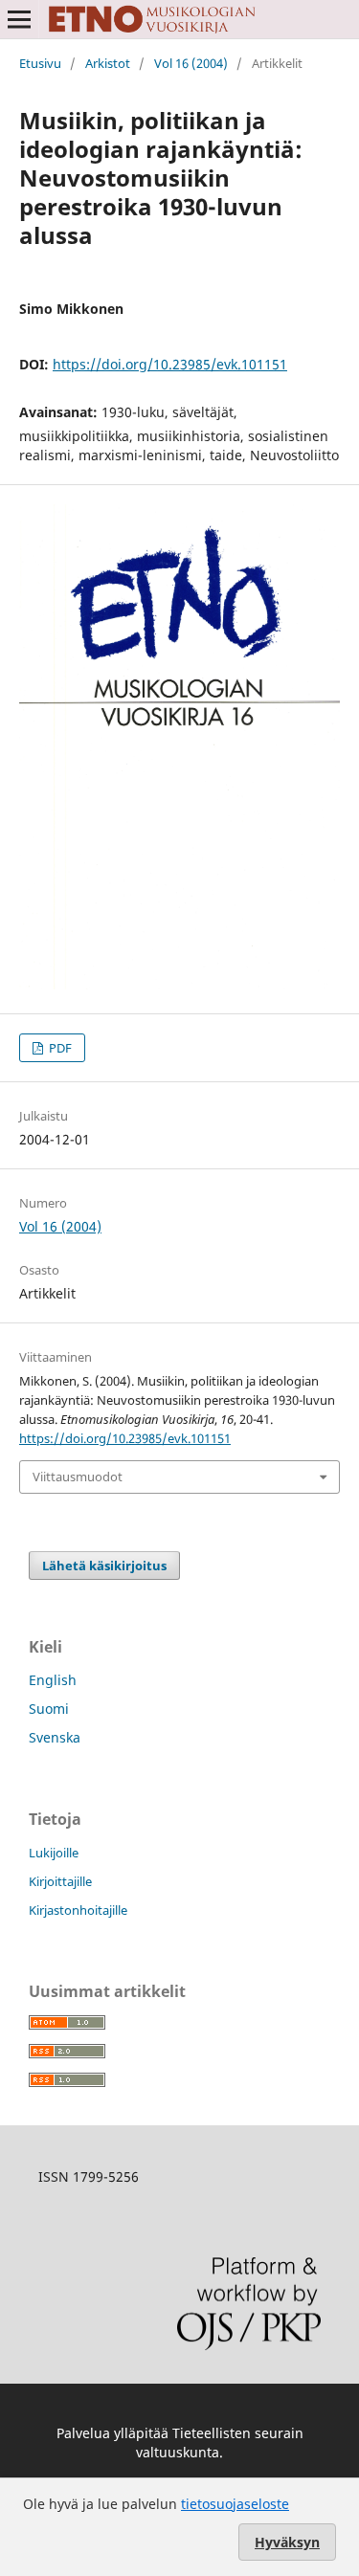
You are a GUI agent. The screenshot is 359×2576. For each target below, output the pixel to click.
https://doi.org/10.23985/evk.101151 (170, 364)
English (53, 1680)
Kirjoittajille (60, 1881)
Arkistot (108, 63)
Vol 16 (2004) (191, 63)
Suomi (49, 1709)
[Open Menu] (19, 19)
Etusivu (40, 63)
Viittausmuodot (78, 1477)
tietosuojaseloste (235, 2504)
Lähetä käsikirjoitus (104, 1566)
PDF (59, 1048)
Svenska (55, 1737)
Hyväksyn (287, 2542)
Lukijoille (54, 1853)
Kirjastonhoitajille (78, 1910)
